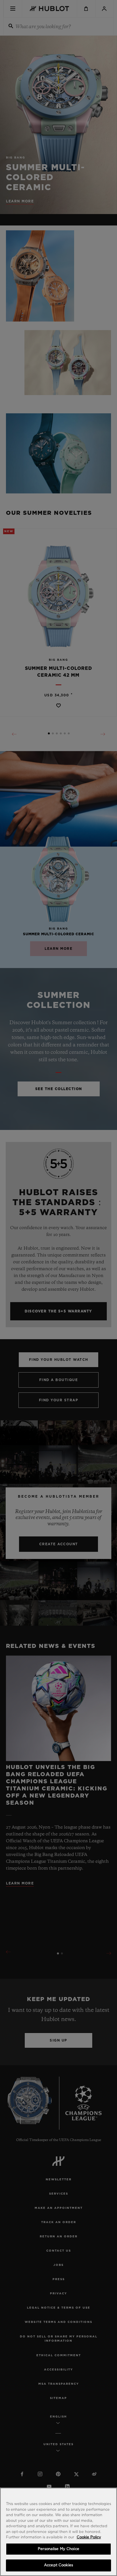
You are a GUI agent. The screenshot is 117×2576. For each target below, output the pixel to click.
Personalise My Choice (58, 2549)
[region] (58, 2532)
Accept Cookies (58, 2565)
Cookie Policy (89, 2537)
